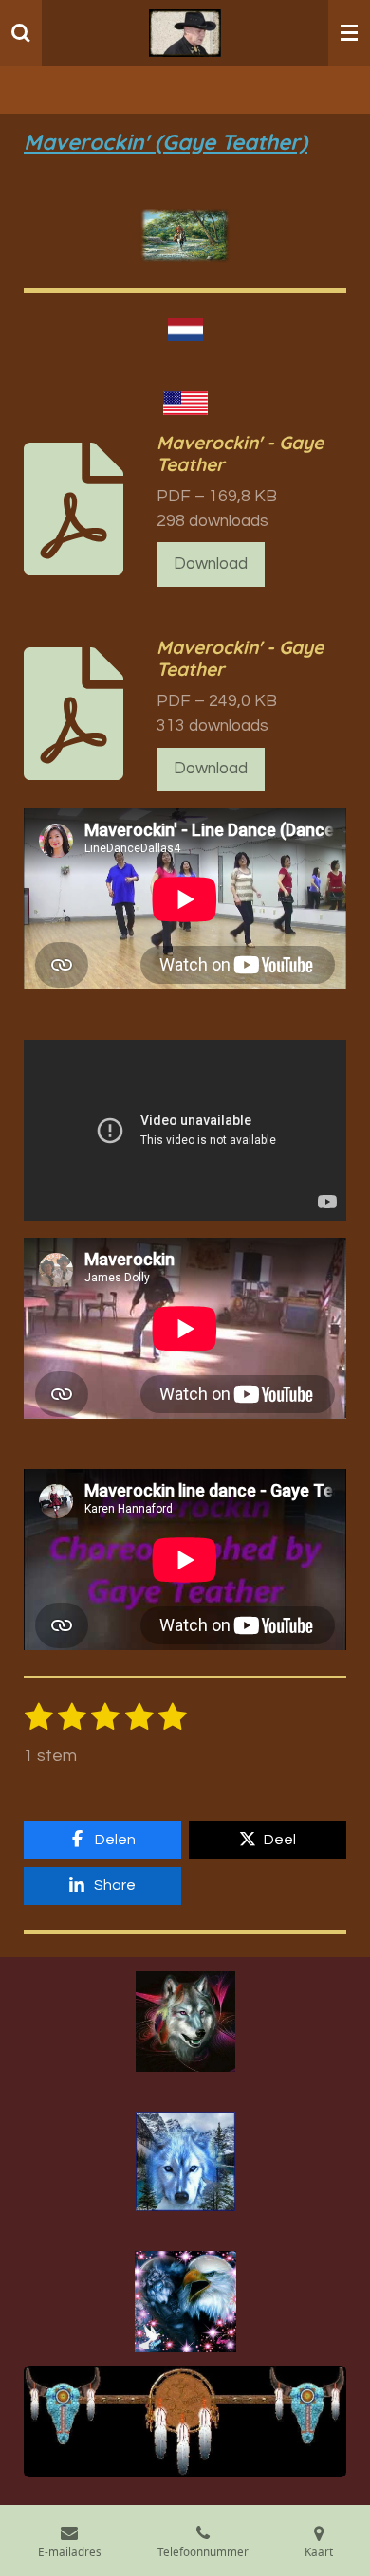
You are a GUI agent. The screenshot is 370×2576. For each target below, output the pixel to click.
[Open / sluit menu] (349, 33)
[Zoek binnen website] (21, 33)
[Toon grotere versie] (185, 2022)
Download (211, 564)
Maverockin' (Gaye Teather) (166, 142)
